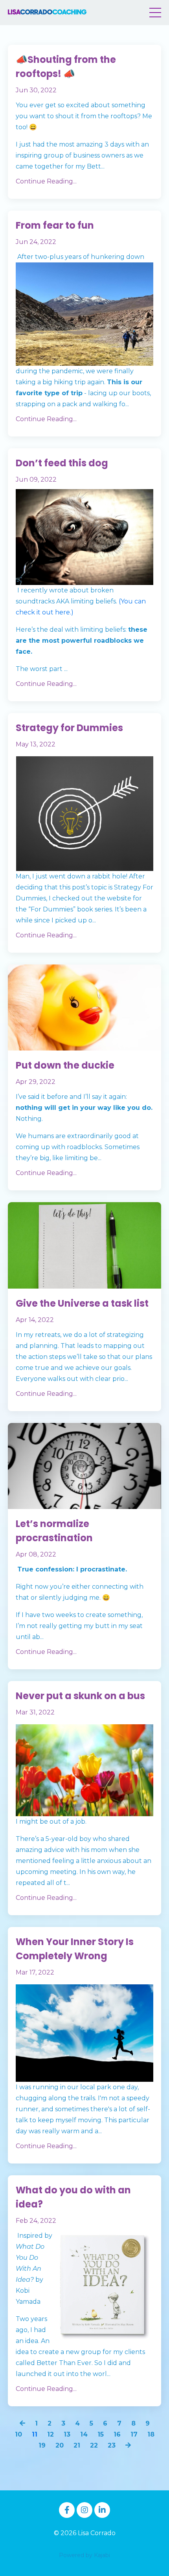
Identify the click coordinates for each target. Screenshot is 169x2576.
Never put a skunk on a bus (80, 1696)
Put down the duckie (65, 1065)
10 (18, 2434)
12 (51, 2434)
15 (101, 2434)
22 (94, 2445)
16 (117, 2434)
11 (35, 2434)
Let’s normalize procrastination (54, 1531)
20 (60, 2445)
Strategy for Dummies (69, 728)
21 (77, 2445)
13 (67, 2434)
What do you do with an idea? (73, 2197)
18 (151, 2434)
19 (42, 2445)
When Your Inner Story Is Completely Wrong (75, 1949)
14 (84, 2434)
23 (112, 2445)
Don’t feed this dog (62, 463)
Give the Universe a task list (82, 1303)
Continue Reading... (46, 181)
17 (134, 2434)
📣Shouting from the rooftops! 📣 (66, 67)
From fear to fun (55, 225)
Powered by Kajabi (84, 2555)
